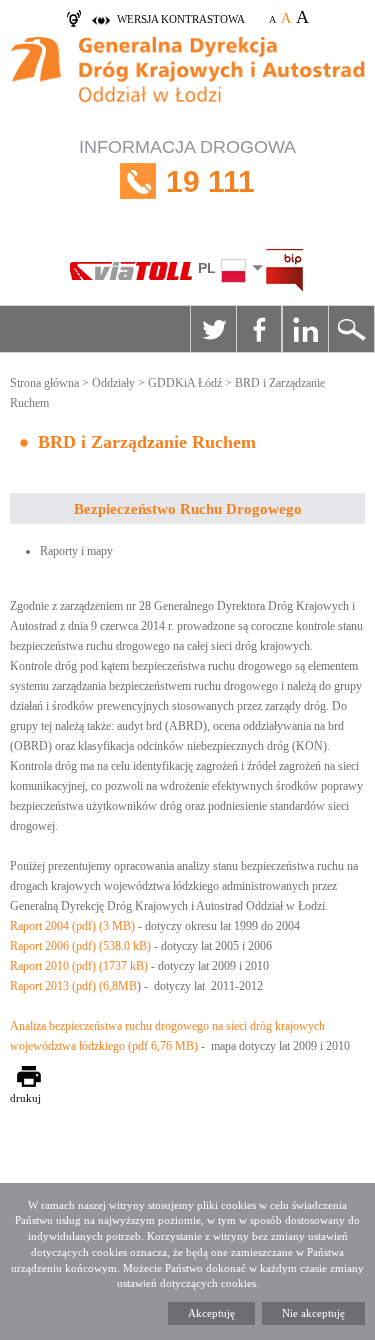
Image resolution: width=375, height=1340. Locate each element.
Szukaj (351, 329)
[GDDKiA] (187, 80)
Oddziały (113, 383)
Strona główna (44, 383)
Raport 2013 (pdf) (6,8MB (73, 986)
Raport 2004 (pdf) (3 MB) (72, 926)
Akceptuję (211, 1313)
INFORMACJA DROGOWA (187, 167)
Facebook (259, 329)
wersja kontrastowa (181, 19)
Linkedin (305, 329)
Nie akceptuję (313, 1313)
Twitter (213, 329)
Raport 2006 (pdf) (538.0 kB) (80, 946)
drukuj (25, 1098)
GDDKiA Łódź (185, 383)
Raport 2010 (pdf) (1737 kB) (80, 966)
